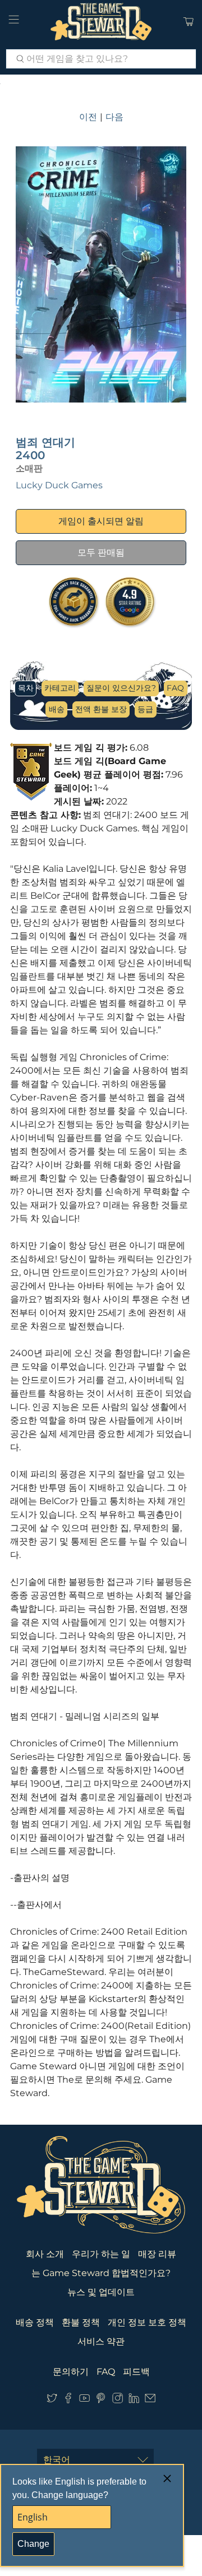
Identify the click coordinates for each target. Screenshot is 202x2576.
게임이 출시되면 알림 (101, 521)
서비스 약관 (101, 2341)
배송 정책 (35, 2322)
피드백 (136, 2372)
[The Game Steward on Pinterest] (101, 2400)
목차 (26, 688)
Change (33, 2544)
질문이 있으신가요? (121, 688)
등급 (145, 709)
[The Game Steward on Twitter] (52, 2400)
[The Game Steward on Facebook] (68, 2400)
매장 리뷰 (157, 2254)
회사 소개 (45, 2254)
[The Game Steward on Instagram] (118, 2400)
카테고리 (60, 688)
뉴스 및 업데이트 (101, 2292)
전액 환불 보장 (101, 709)
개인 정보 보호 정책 (147, 2322)
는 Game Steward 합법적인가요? (101, 2273)
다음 (114, 117)
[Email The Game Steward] (150, 2400)
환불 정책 (81, 2322)
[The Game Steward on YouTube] (84, 2400)
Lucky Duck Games (59, 485)
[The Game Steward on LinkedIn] (134, 2400)
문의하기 (71, 2372)
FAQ (175, 688)
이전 (88, 117)
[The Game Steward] (101, 22)
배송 (57, 709)
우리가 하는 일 (101, 2254)
